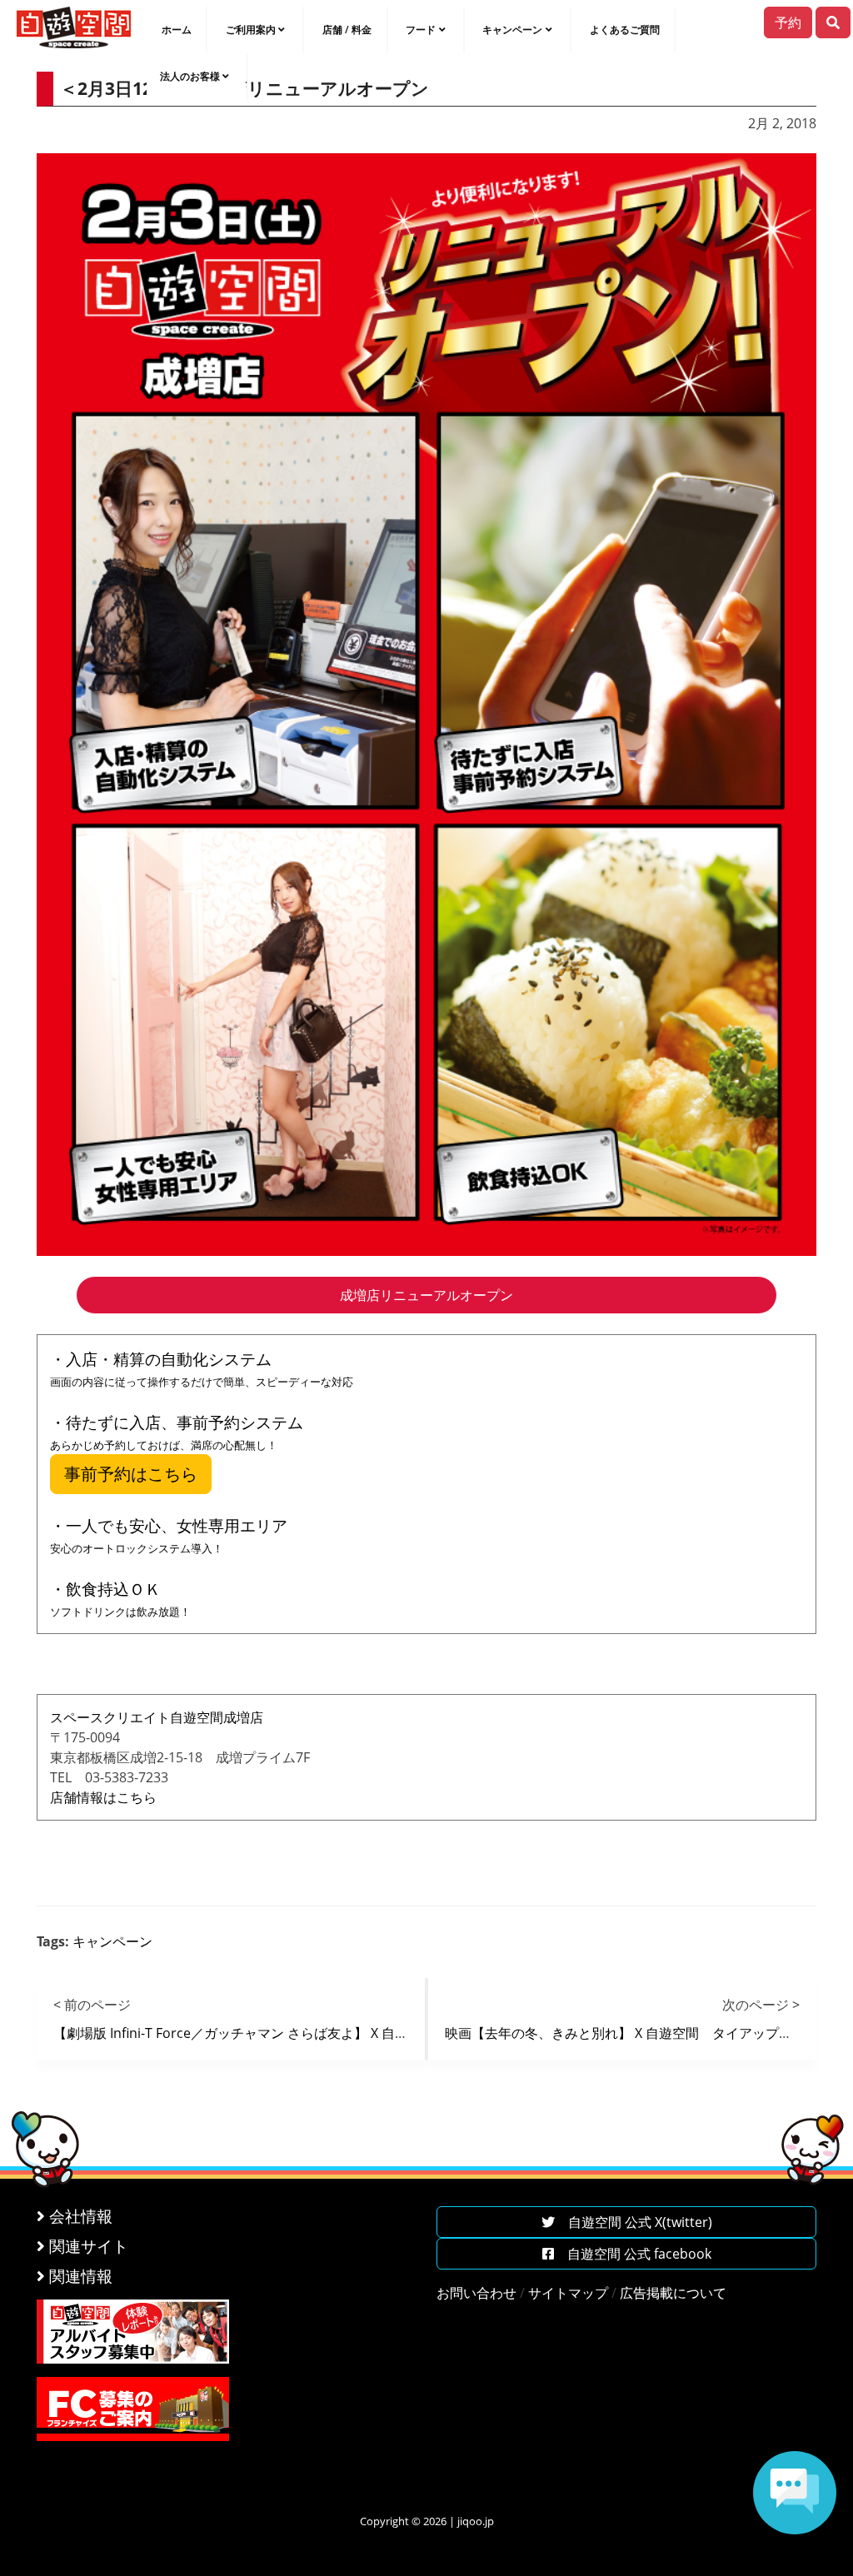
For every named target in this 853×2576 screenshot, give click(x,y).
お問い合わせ (476, 2293)
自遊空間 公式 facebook (633, 2254)
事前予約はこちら (131, 1474)
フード (421, 30)
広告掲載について (673, 2293)
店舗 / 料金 (347, 30)
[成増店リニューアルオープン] (426, 703)
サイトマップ (568, 2293)
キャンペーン (512, 30)
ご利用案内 (251, 30)
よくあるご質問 (625, 30)
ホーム (177, 30)
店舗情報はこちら (103, 1797)
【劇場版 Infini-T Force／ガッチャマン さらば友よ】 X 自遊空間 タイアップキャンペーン (324, 2033)
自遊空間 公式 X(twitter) (634, 2222)
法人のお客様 (190, 76)
